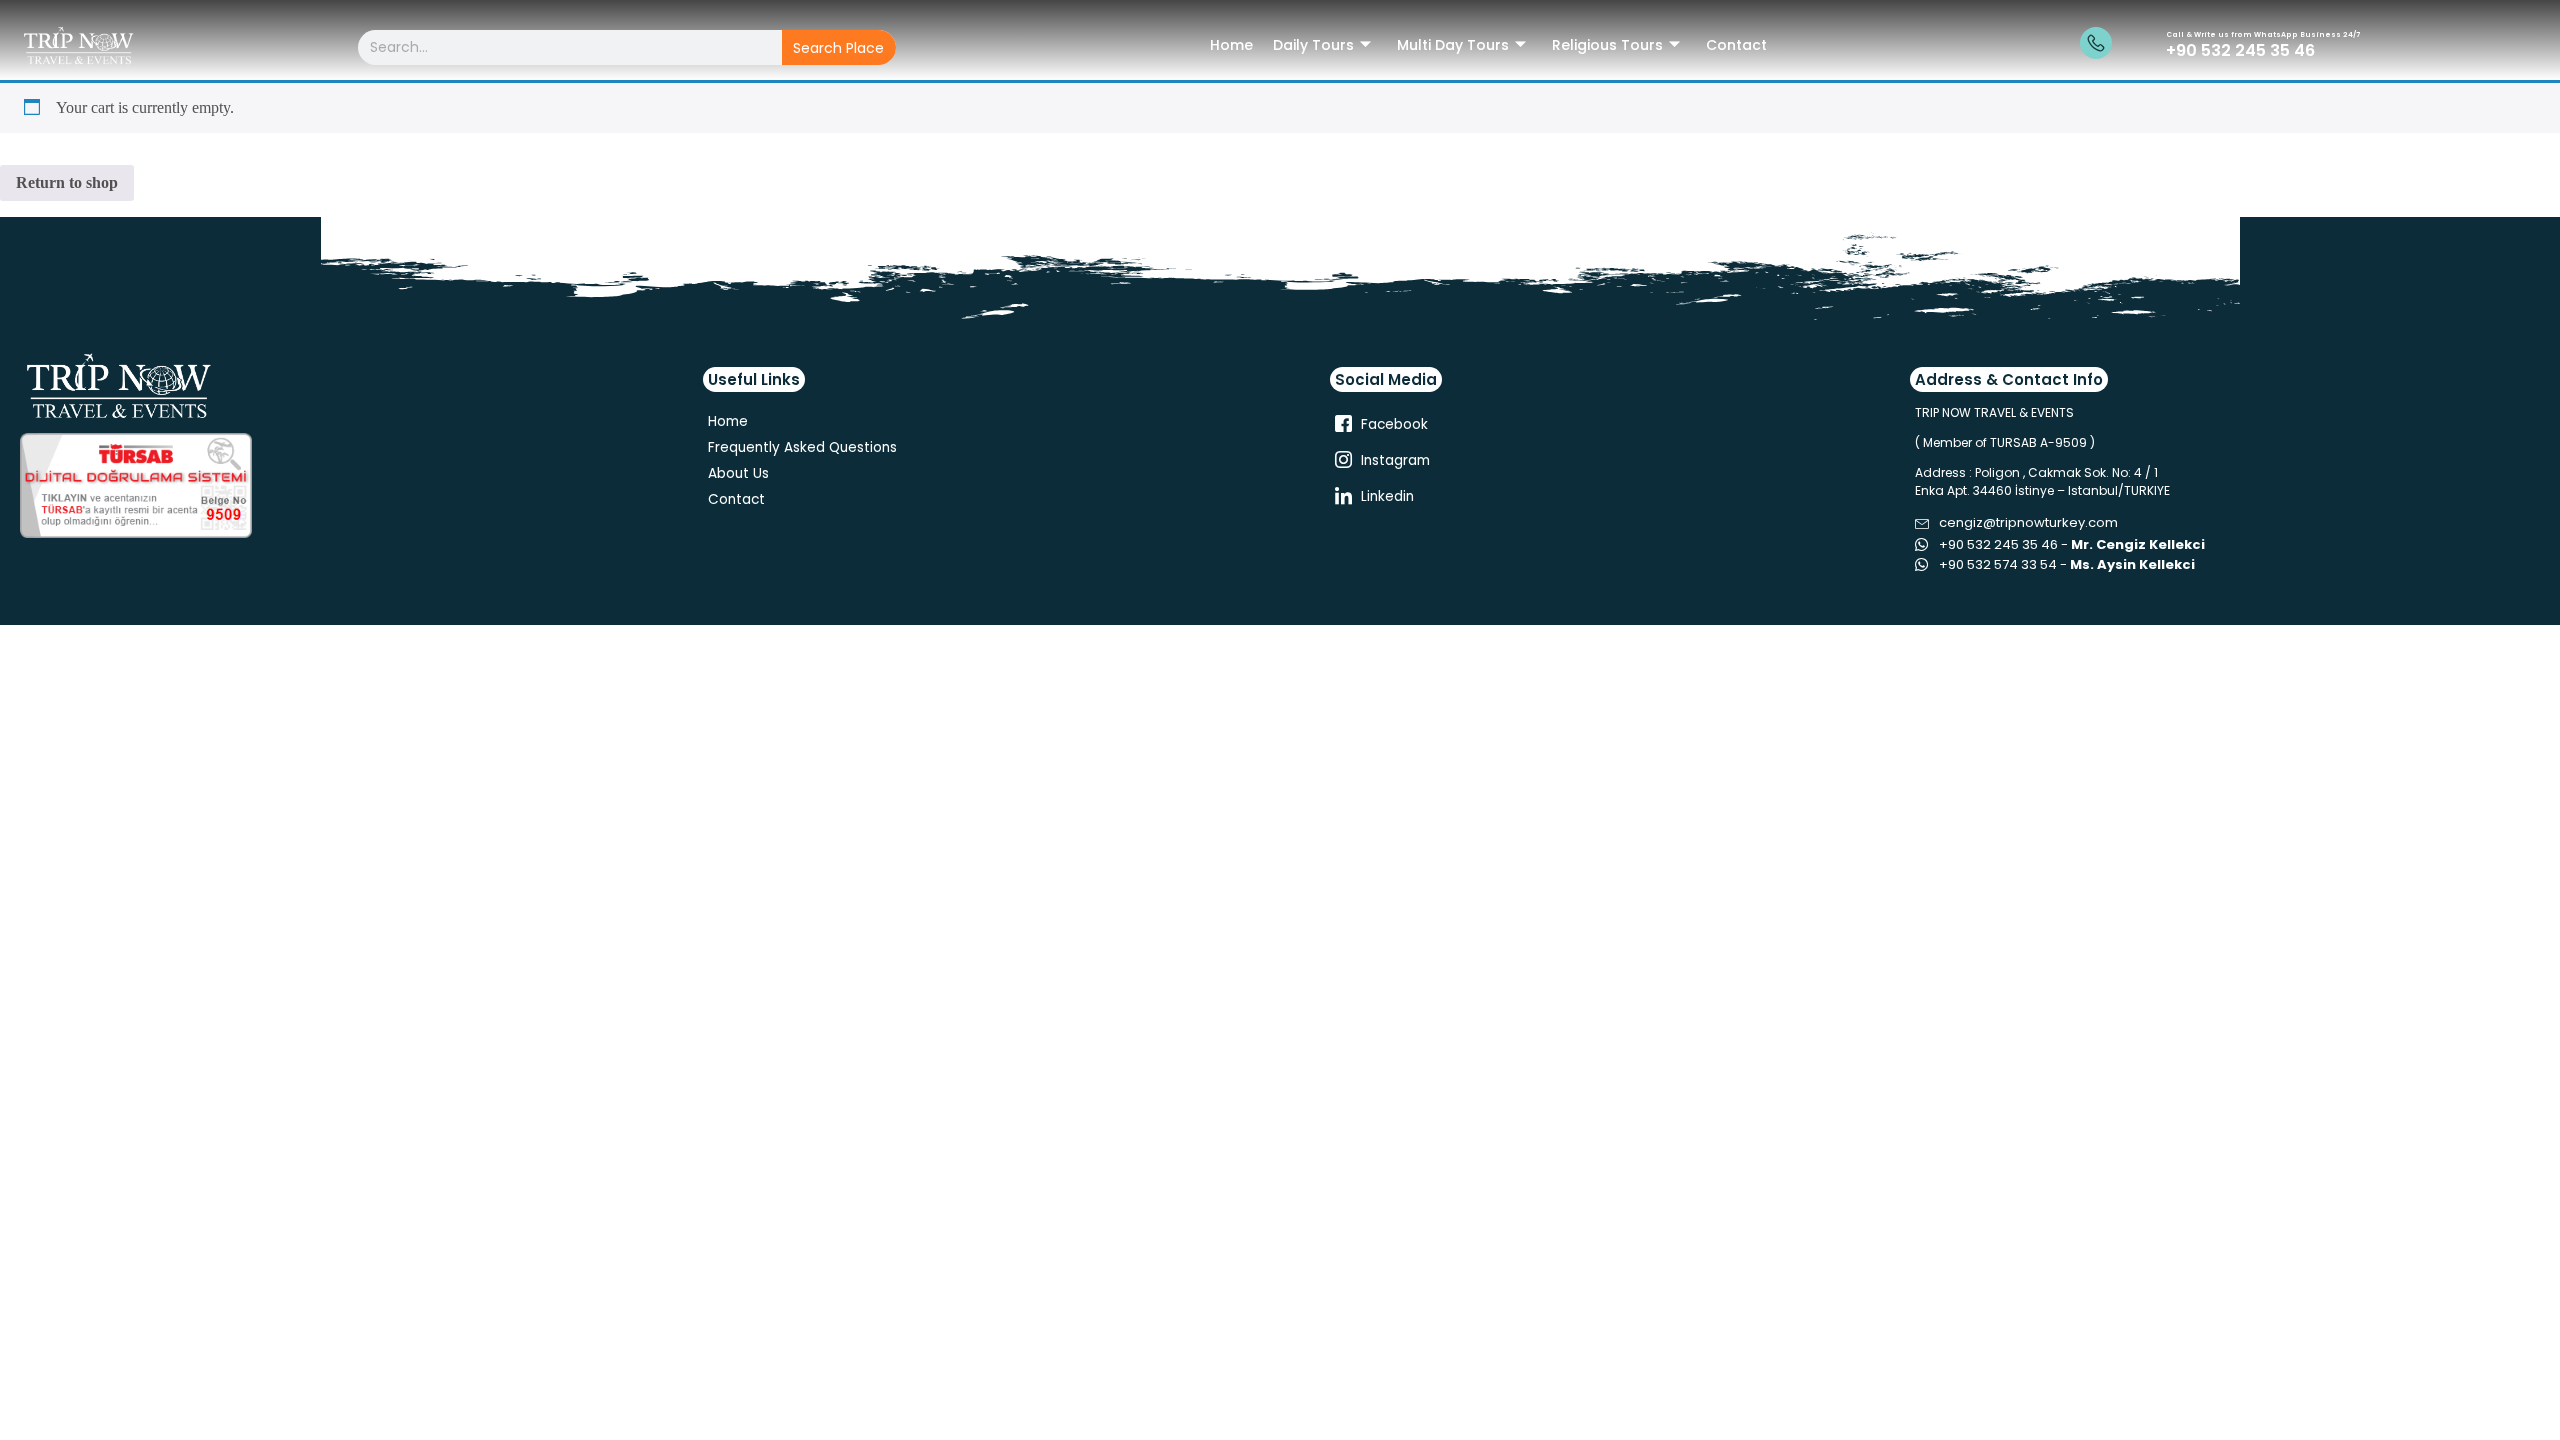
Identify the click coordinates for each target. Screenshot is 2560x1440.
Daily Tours (1313, 45)
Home (1231, 45)
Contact (1736, 45)
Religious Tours (1607, 45)
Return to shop (67, 182)
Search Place (838, 48)
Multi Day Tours (1453, 45)
